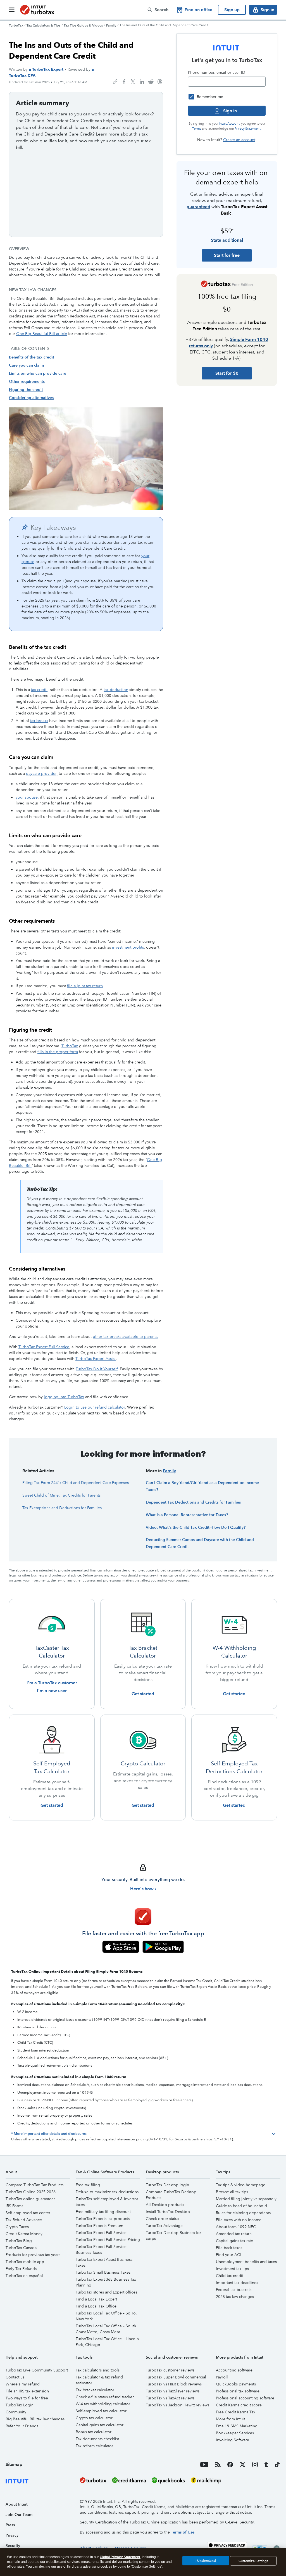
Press (10, 2525)
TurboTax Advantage (164, 2226)
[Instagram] (255, 2465)
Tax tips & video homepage (241, 2185)
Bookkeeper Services (235, 2433)
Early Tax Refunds (21, 2269)
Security (13, 2546)
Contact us (15, 2377)
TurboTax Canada (21, 2248)
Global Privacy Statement (120, 2557)
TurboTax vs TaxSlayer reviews (173, 2391)
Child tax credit (230, 2276)
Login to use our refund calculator (95, 1407)
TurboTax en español (24, 2276)
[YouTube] (204, 2465)
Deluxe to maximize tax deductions (107, 2192)
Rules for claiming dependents (243, 2213)
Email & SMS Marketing (237, 2426)
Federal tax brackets (234, 2290)
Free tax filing (88, 2185)
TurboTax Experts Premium (99, 2226)
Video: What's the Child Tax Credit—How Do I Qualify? (196, 1527)
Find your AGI (229, 2255)
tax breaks (39, 721)
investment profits (128, 947)
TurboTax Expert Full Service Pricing (108, 2240)
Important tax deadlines (237, 2283)
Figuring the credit (26, 390)
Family (111, 25)
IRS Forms (14, 2206)
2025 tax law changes (235, 2297)
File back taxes (229, 2248)
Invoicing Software (233, 2440)
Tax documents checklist (97, 2439)
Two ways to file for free (27, 2398)
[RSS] (218, 2465)
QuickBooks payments (236, 2384)
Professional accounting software (245, 2398)
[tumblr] (266, 2465)
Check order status (162, 2219)
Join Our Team (19, 2515)
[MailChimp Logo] (206, 2480)
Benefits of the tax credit (32, 357)
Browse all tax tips (232, 2192)
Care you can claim (26, 365)
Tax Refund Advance (24, 2220)
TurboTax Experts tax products (103, 2219)
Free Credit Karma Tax (236, 2412)
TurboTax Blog (19, 2241)
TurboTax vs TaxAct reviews (170, 2398)
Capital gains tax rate (234, 2241)
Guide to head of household (241, 2206)
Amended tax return (234, 2234)
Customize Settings (253, 2561)
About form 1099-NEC (236, 2227)
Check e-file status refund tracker (105, 2397)
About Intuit (17, 2504)
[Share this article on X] (133, 82)
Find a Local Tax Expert (96, 2299)
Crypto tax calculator (94, 2418)
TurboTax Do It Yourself (97, 1369)
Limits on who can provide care (38, 373)
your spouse (27, 797)
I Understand (206, 2560)
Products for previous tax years (33, 2255)
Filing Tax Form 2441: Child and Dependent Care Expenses (76, 1483)
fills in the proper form (58, 1052)
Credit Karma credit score (239, 2405)
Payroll (222, 2377)
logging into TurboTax (64, 1397)
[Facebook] (230, 2465)
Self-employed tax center (28, 2213)
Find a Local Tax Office (96, 2306)
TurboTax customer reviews (170, 2370)
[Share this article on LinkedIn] (142, 82)
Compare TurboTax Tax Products (34, 2185)
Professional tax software (238, 2391)
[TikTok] (277, 2465)
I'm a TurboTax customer (52, 1683)
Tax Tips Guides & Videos (83, 25)
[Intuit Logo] (40, 2480)
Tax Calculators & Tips (43, 25)
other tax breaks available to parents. (126, 1336)
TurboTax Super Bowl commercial (176, 2377)
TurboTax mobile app (25, 2262)
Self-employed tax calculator (101, 2411)
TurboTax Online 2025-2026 (31, 2192)
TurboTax (16, 25)
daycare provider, (42, 773)
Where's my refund (23, 2384)
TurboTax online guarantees (30, 2199)
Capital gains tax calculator (100, 2425)
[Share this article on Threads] (160, 82)
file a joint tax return (85, 986)
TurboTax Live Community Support (37, 2370)
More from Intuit (230, 2419)
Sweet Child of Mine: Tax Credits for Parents (61, 1495)
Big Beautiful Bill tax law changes (35, 2419)
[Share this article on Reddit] (151, 82)
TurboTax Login (20, 2405)
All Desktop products (165, 2205)
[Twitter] (243, 2465)
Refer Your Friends (22, 2426)
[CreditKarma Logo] (129, 2480)
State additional (227, 240)
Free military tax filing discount (103, 2212)
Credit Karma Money (24, 2234)
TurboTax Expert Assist (96, 1359)
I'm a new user (52, 1691)
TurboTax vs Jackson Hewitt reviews (177, 2405)
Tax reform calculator (94, 2446)
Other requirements (27, 381)
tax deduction (116, 690)
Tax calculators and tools (98, 2370)
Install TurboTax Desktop (168, 2212)
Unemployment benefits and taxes (246, 2262)
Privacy (12, 2535)
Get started (143, 1694)
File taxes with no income (239, 2220)
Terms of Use (183, 2532)
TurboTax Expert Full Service (44, 1347)
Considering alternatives (31, 398)
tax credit (39, 690)
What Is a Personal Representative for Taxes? (187, 1515)
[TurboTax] (37, 10)
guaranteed (198, 207)
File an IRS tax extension (27, 2391)
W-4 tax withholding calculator (103, 2404)
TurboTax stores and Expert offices (106, 2292)
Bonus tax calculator (94, 2432)
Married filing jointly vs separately (246, 2199)
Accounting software (234, 2370)
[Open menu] (12, 10)
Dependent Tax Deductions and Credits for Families (193, 1502)
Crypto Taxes (17, 2227)
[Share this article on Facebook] (124, 82)
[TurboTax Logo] (93, 2480)
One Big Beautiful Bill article (42, 334)
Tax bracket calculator (95, 2390)
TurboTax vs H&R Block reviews (174, 2384)
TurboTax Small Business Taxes (103, 2272)
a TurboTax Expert (46, 69)
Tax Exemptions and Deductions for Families (62, 1508)
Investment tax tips (232, 2269)
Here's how (142, 1889)
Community (16, 2412)
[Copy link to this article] (115, 82)
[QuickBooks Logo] (168, 2480)
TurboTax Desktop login (167, 2185)
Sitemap (14, 2464)
